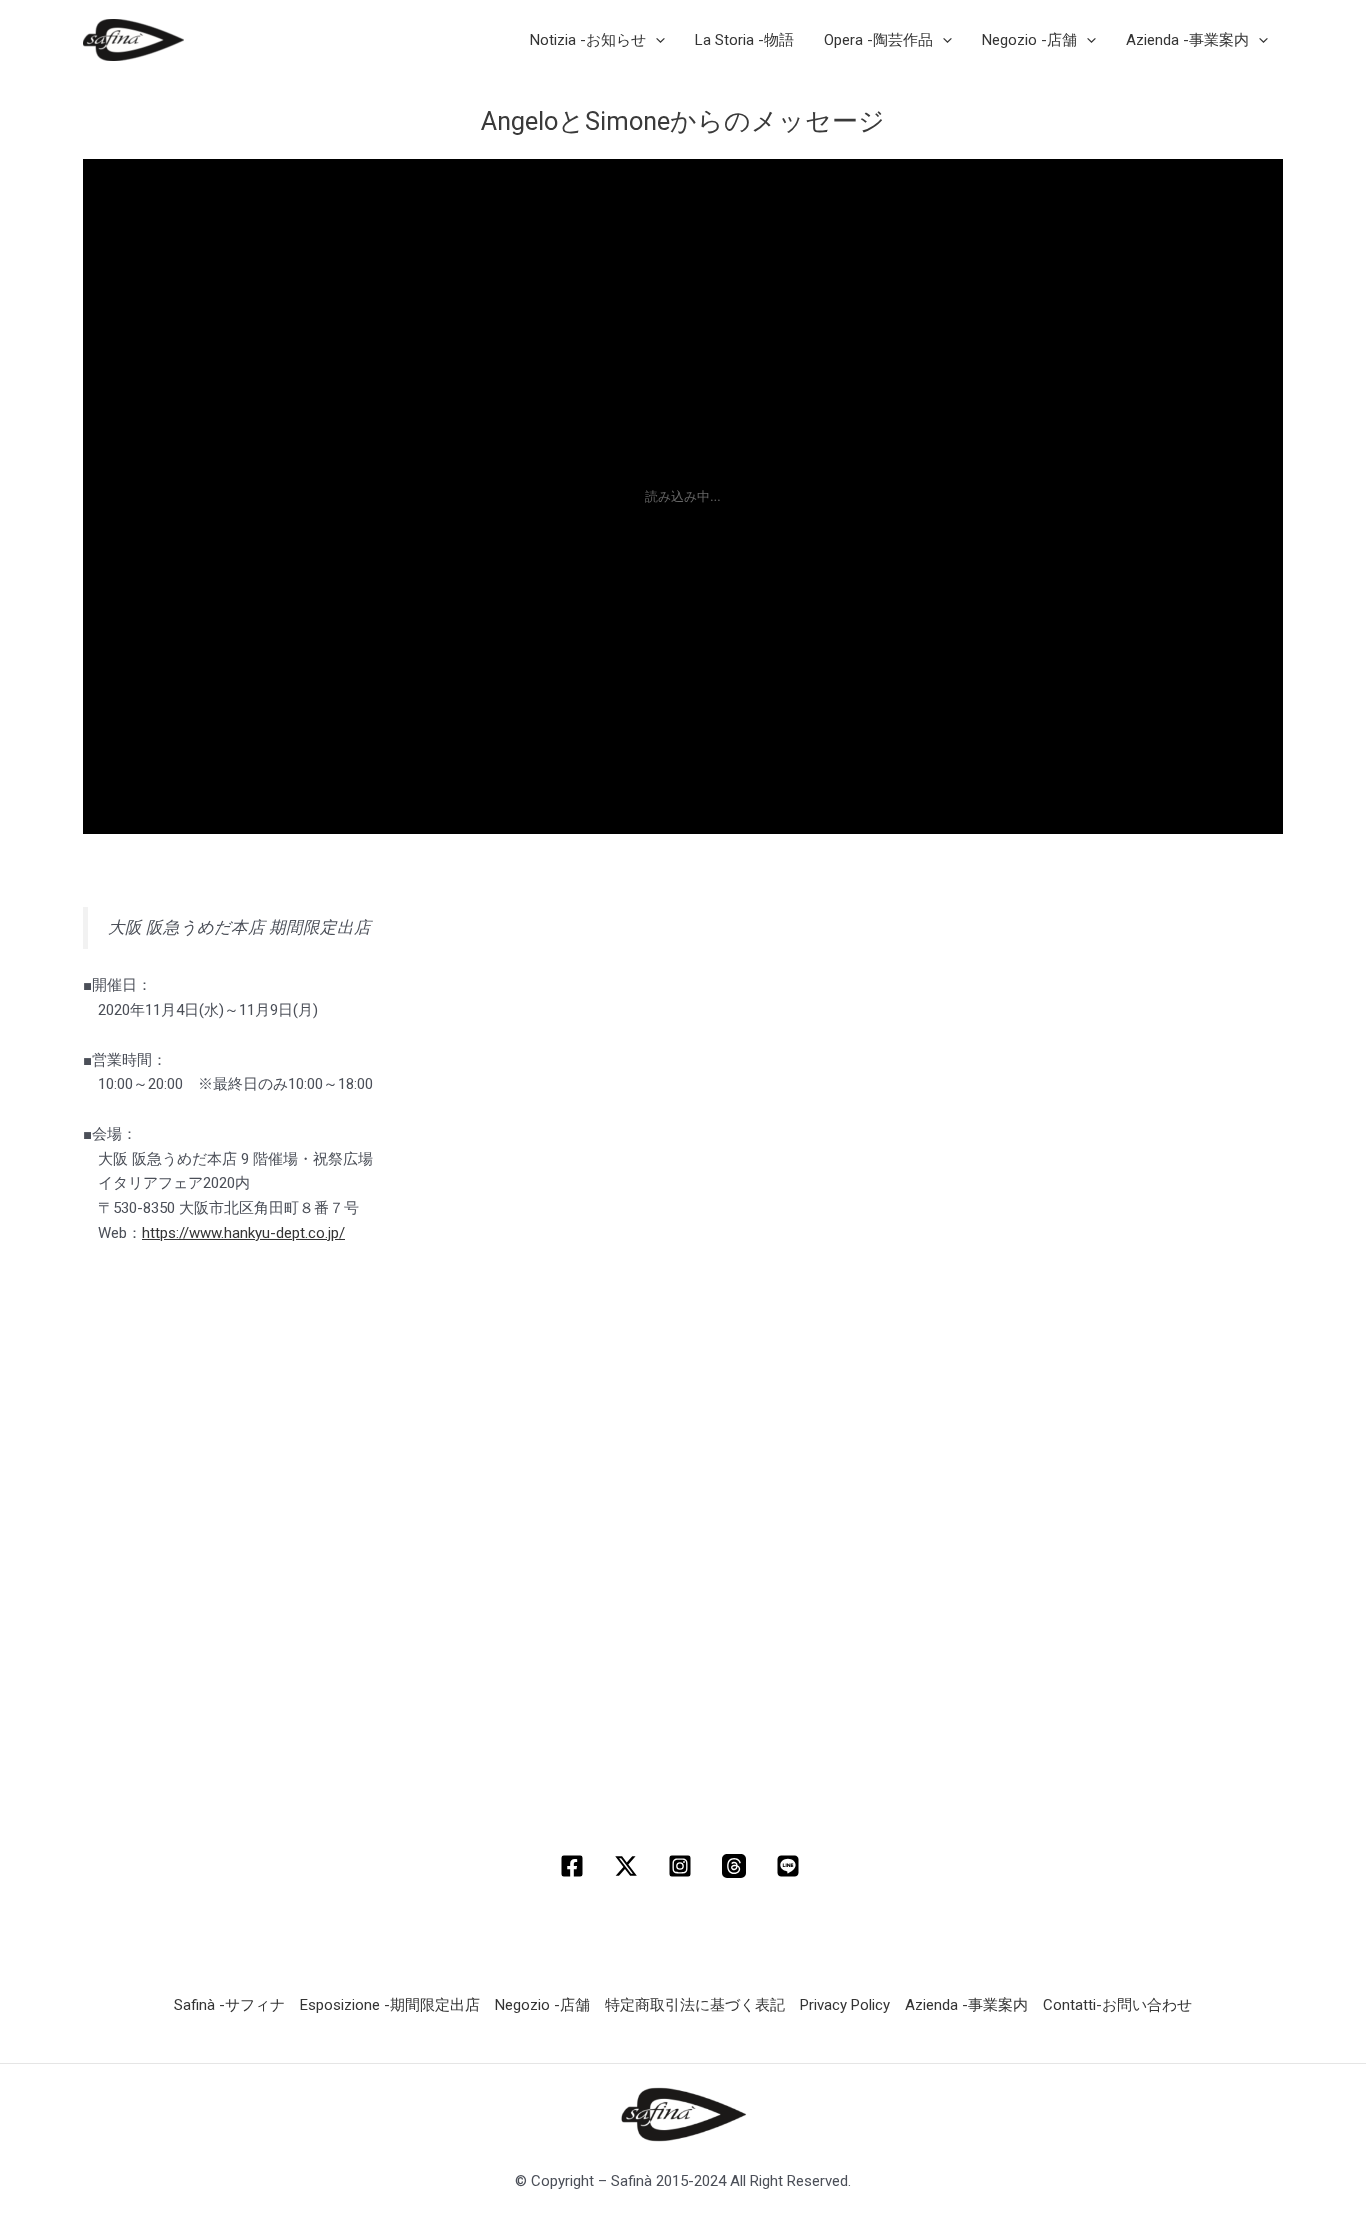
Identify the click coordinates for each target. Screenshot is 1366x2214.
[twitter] (629, 1866)
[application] (655, 40)
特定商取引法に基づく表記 (695, 2005)
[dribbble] (737, 1866)
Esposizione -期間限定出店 (390, 2005)
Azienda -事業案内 (966, 2005)
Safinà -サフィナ (229, 2005)
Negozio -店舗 (542, 2005)
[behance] (791, 1866)
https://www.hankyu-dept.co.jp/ (243, 1233)
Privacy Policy (845, 2005)
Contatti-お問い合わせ (1117, 2005)
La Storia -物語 (744, 40)
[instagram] (683, 1866)
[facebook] (575, 1866)
